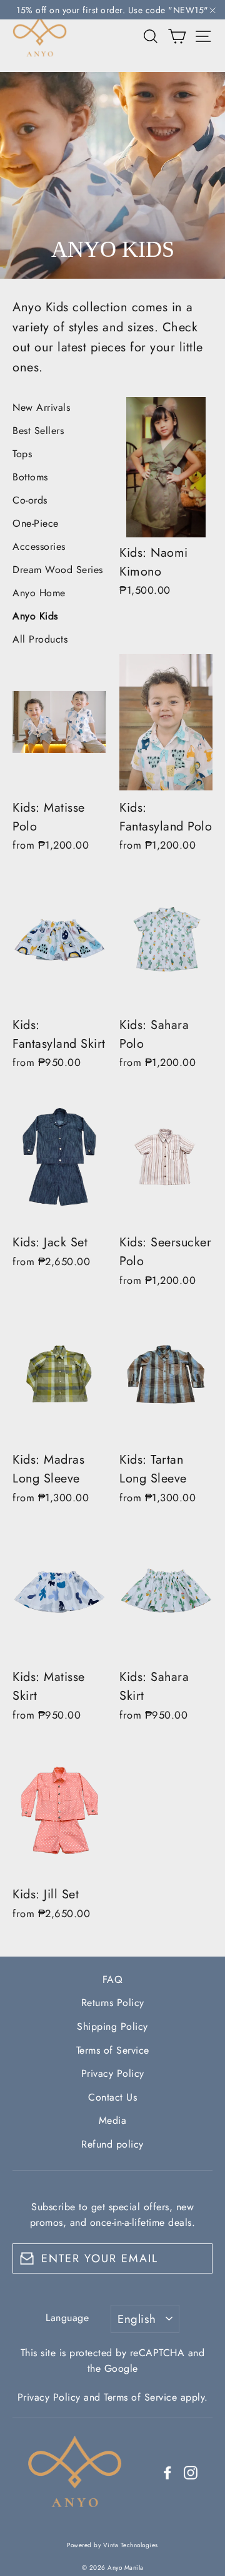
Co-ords (30, 500)
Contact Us (112, 2097)
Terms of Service (113, 2050)
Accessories (39, 546)
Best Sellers (38, 431)
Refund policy (112, 2144)
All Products (40, 639)
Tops (22, 454)
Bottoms (30, 477)
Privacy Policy (113, 2073)
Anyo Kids (35, 616)
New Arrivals (41, 407)
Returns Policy (113, 2003)
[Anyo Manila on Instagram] (191, 2472)
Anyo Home (39, 593)
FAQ (113, 1979)
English (137, 2319)
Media (113, 2120)
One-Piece (36, 523)
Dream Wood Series (58, 570)
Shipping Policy (112, 2026)
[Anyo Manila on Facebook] (167, 2472)
